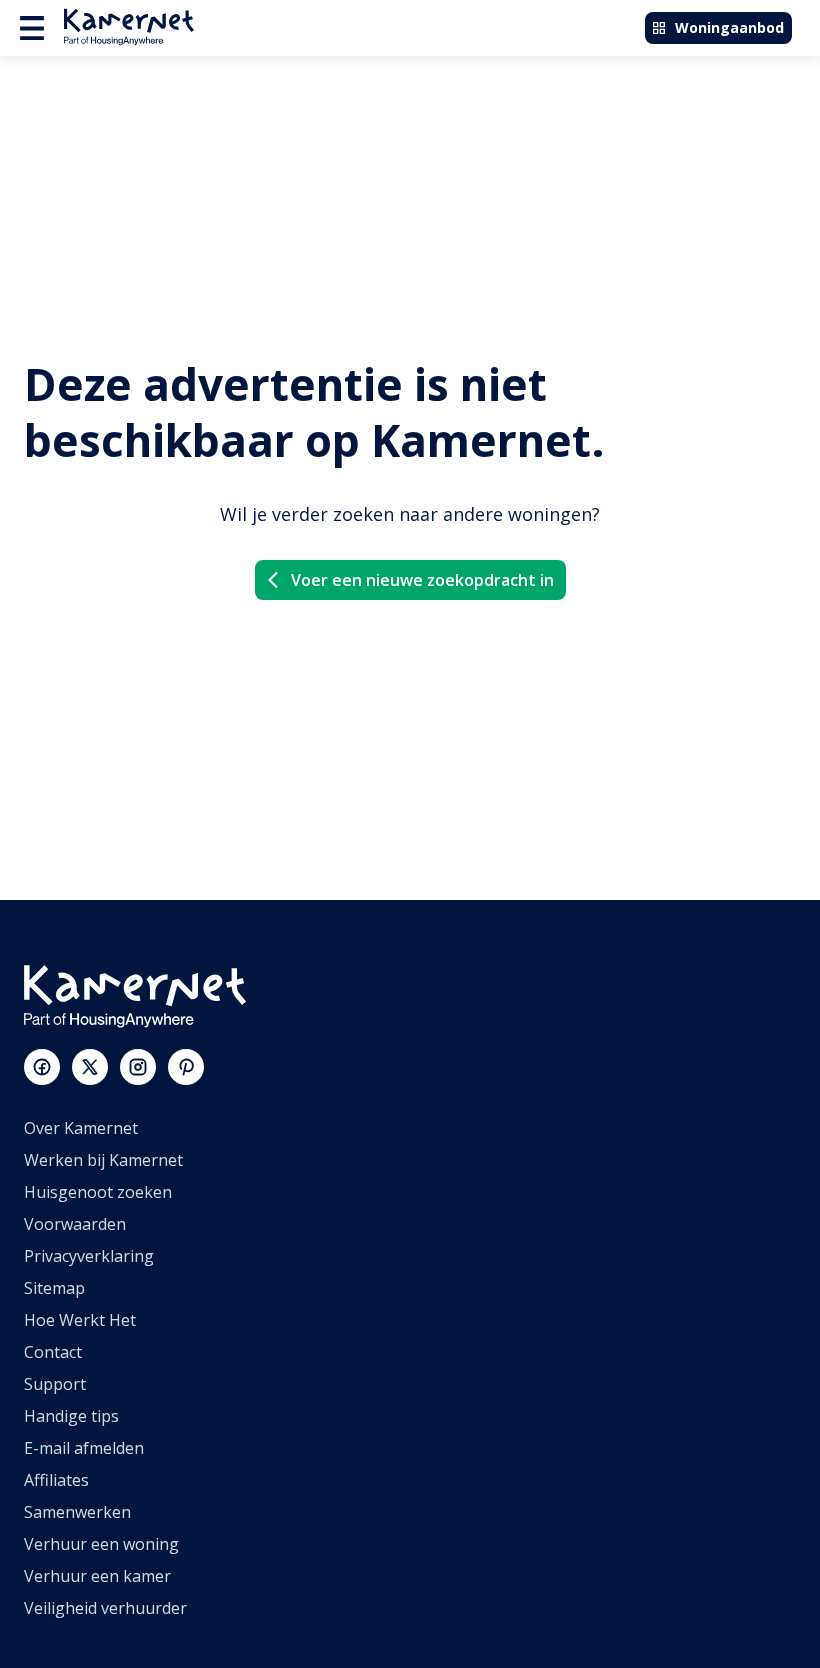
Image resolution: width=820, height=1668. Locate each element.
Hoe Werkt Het (80, 1320)
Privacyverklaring (89, 1256)
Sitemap (54, 1288)
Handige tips (71, 1416)
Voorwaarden (75, 1224)
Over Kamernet (81, 1128)
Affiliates (56, 1480)
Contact (53, 1352)
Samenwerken (77, 1512)
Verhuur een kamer (97, 1576)
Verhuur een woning (101, 1544)
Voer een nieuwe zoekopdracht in (422, 580)
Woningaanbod (729, 27)
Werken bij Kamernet (103, 1160)
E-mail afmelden (84, 1448)
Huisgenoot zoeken (98, 1192)
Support (55, 1384)
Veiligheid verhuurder (105, 1608)
